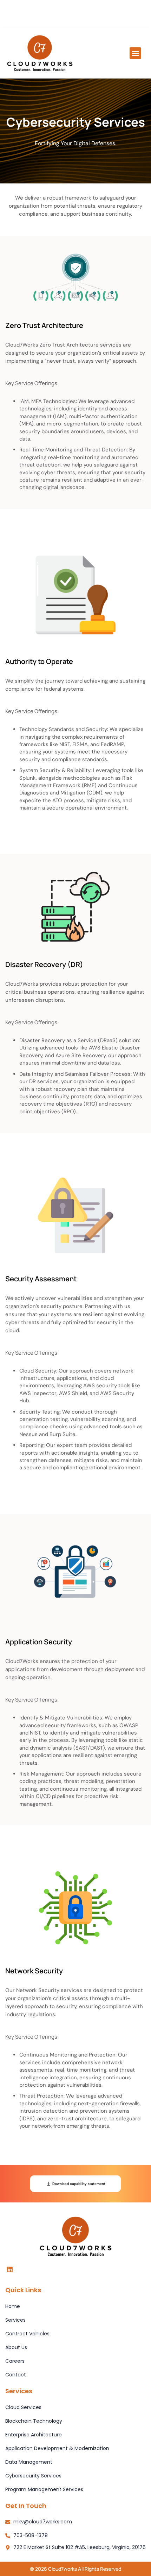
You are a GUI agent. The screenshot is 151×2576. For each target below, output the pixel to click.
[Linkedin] (10, 2269)
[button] (135, 53)
